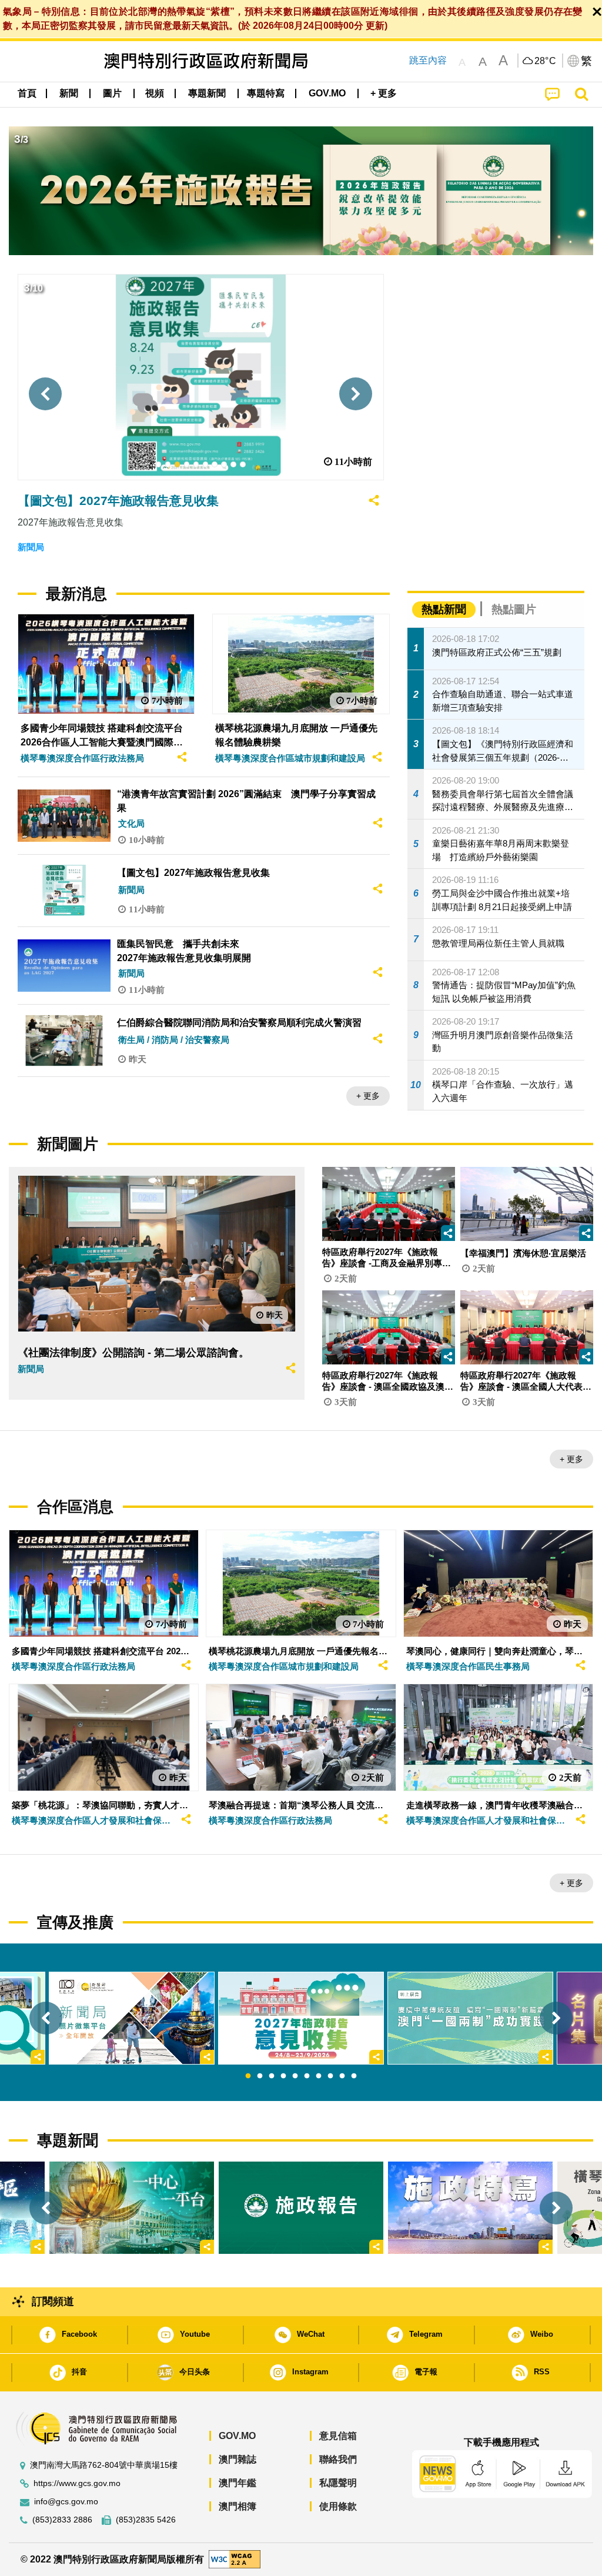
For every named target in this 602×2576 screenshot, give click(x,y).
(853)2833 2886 (62, 2520)
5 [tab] (295, 2076)
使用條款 (338, 2506)
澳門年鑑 (238, 2483)
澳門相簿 (238, 2506)
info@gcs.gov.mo (66, 2502)
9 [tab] (342, 2076)
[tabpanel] (301, 2018)
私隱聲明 (338, 2483)
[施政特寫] (470, 2208)
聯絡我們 (338, 2459)
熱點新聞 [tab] (444, 609)
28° (546, 61)
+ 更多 (368, 1096)
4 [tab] (283, 2076)
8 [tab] (330, 2076)
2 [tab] (260, 2076)
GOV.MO (237, 2436)
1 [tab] (248, 2076)
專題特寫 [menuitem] (266, 93)
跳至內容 (428, 60)
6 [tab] (307, 2076)
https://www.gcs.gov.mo (77, 2483)
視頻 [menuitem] (155, 93)
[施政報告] (301, 2208)
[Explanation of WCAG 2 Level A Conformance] (235, 2559)
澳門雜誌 (238, 2459)
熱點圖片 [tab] (514, 609)
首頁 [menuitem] (27, 93)
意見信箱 (338, 2436)
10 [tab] (354, 2076)
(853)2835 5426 (146, 2520)
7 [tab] (319, 2076)
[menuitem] (69, 93)
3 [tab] (272, 2076)
